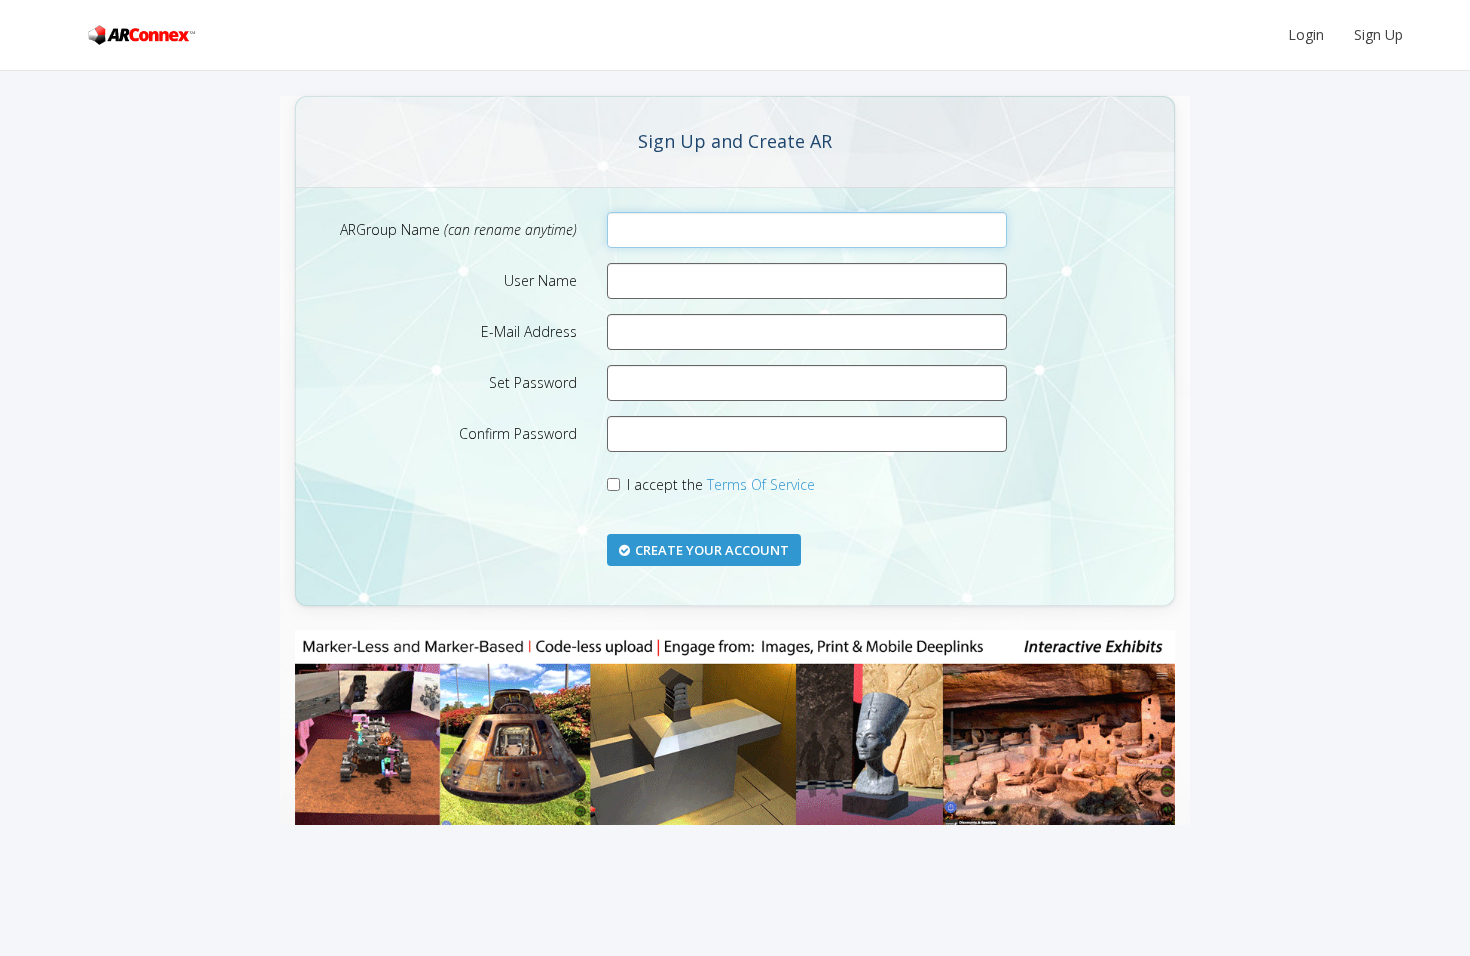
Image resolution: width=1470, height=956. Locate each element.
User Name (540, 280)
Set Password (533, 382)
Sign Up (1378, 34)
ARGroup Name (458, 229)
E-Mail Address (529, 331)
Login (1306, 34)
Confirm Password (518, 433)
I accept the (721, 484)
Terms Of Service (761, 484)
